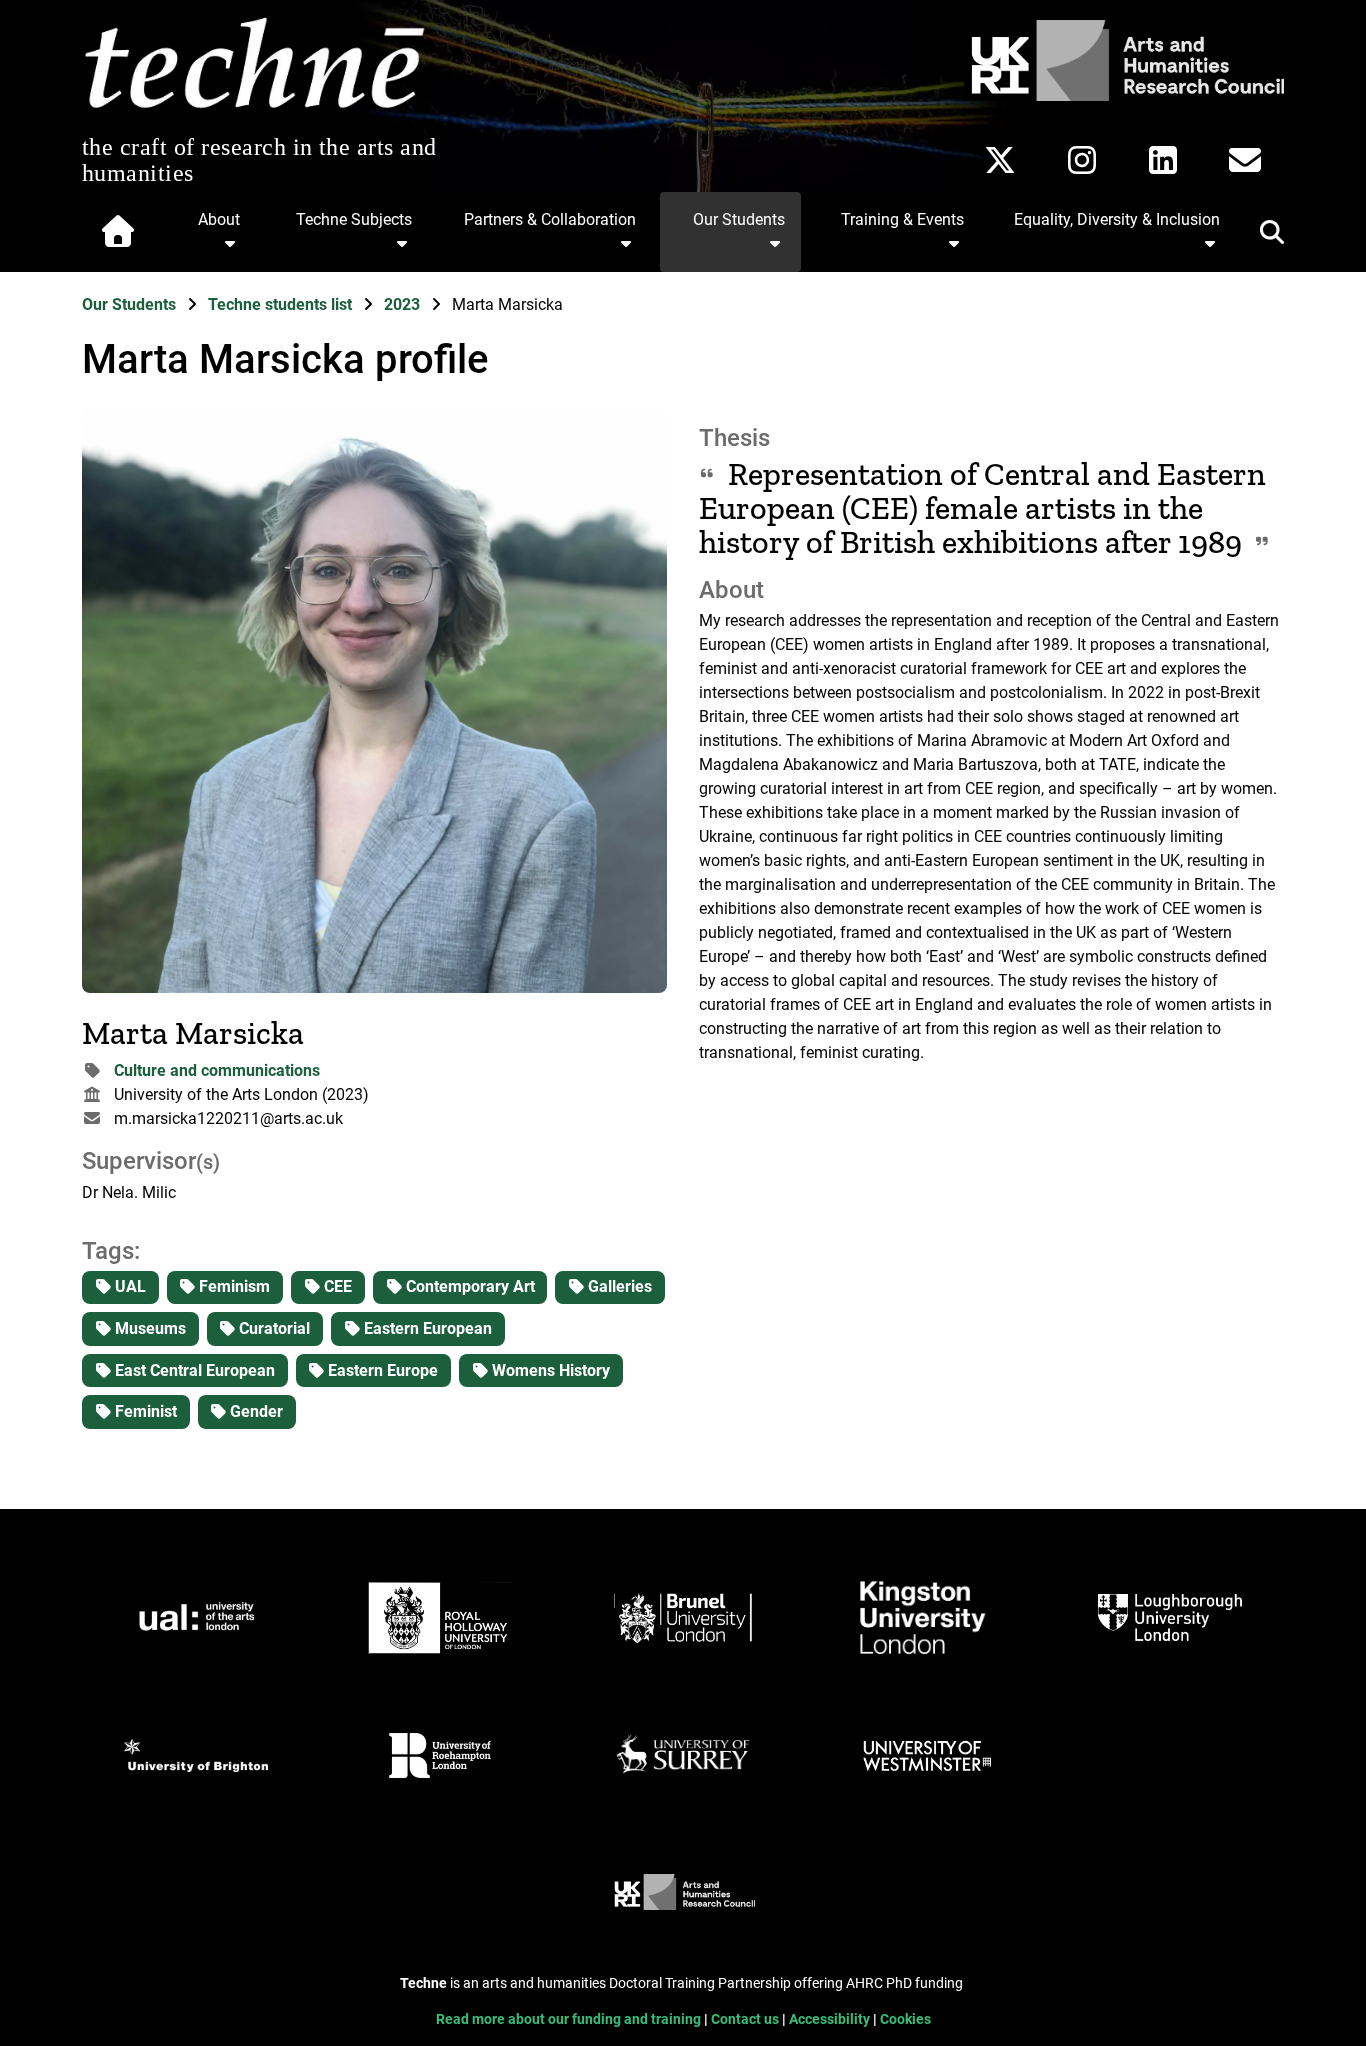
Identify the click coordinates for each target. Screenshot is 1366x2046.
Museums (148, 1328)
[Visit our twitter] (1000, 160)
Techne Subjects (354, 219)
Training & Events (902, 219)
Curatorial (272, 1328)
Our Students (739, 219)
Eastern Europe (381, 1370)
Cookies (905, 2019)
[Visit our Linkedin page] (1163, 160)
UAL (128, 1286)
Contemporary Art (468, 1286)
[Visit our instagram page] (1082, 160)
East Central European (193, 1370)
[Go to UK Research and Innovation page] (1124, 95)
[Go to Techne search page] (1260, 235)
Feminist (144, 1411)
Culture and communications (217, 1070)
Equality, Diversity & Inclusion (1117, 219)
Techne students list (282, 304)
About (219, 219)
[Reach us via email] (1245, 160)
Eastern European (426, 1328)
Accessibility (831, 2019)
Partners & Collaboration (550, 219)
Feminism (232, 1286)
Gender (254, 1411)
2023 (404, 304)
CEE (336, 1286)
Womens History (549, 1370)
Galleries (618, 1286)
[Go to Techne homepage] (254, 109)
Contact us (746, 2019)
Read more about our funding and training (570, 2019)
